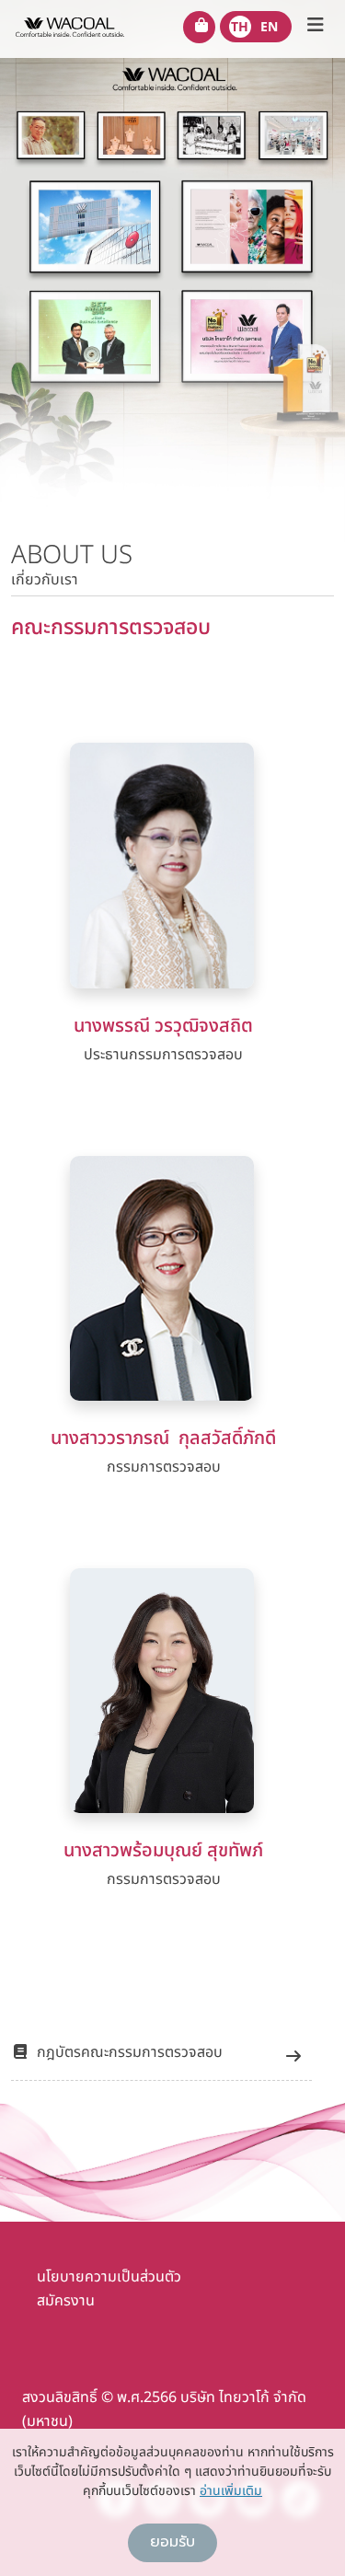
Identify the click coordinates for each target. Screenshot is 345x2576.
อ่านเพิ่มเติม (231, 2491)
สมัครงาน (66, 2301)
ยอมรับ (172, 2542)
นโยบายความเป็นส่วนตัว (109, 2277)
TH (240, 27)
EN (269, 27)
